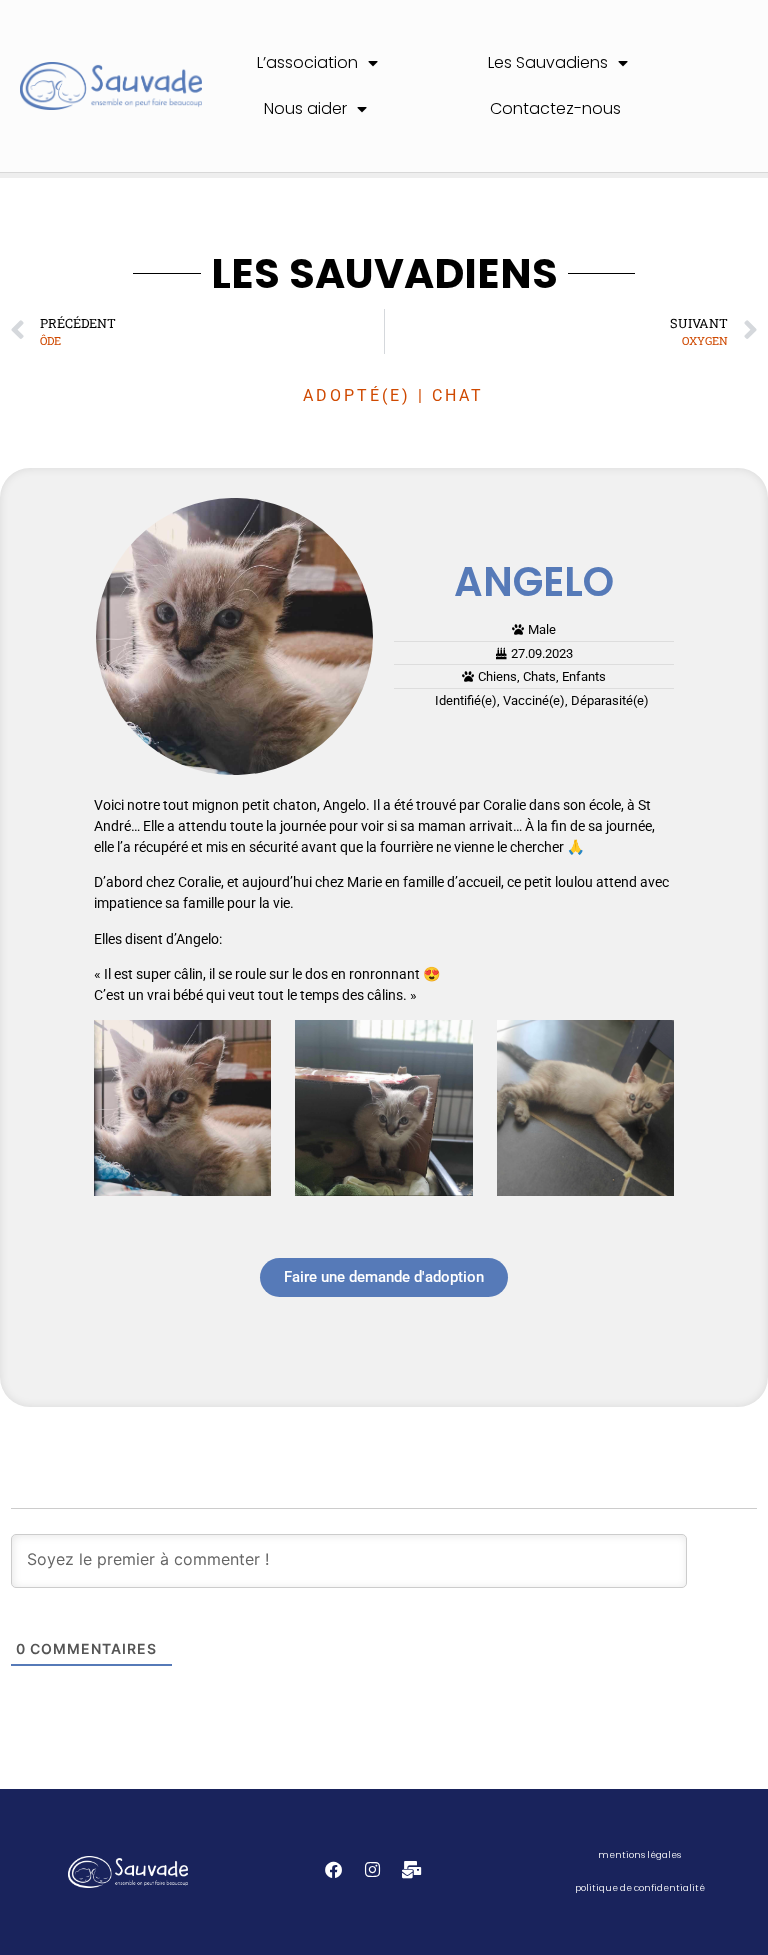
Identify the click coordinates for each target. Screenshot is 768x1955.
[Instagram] (372, 1869)
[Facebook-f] (333, 1869)
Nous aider (305, 108)
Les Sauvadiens (548, 62)
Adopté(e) (357, 395)
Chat (458, 395)
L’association (307, 62)
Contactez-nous (555, 108)
